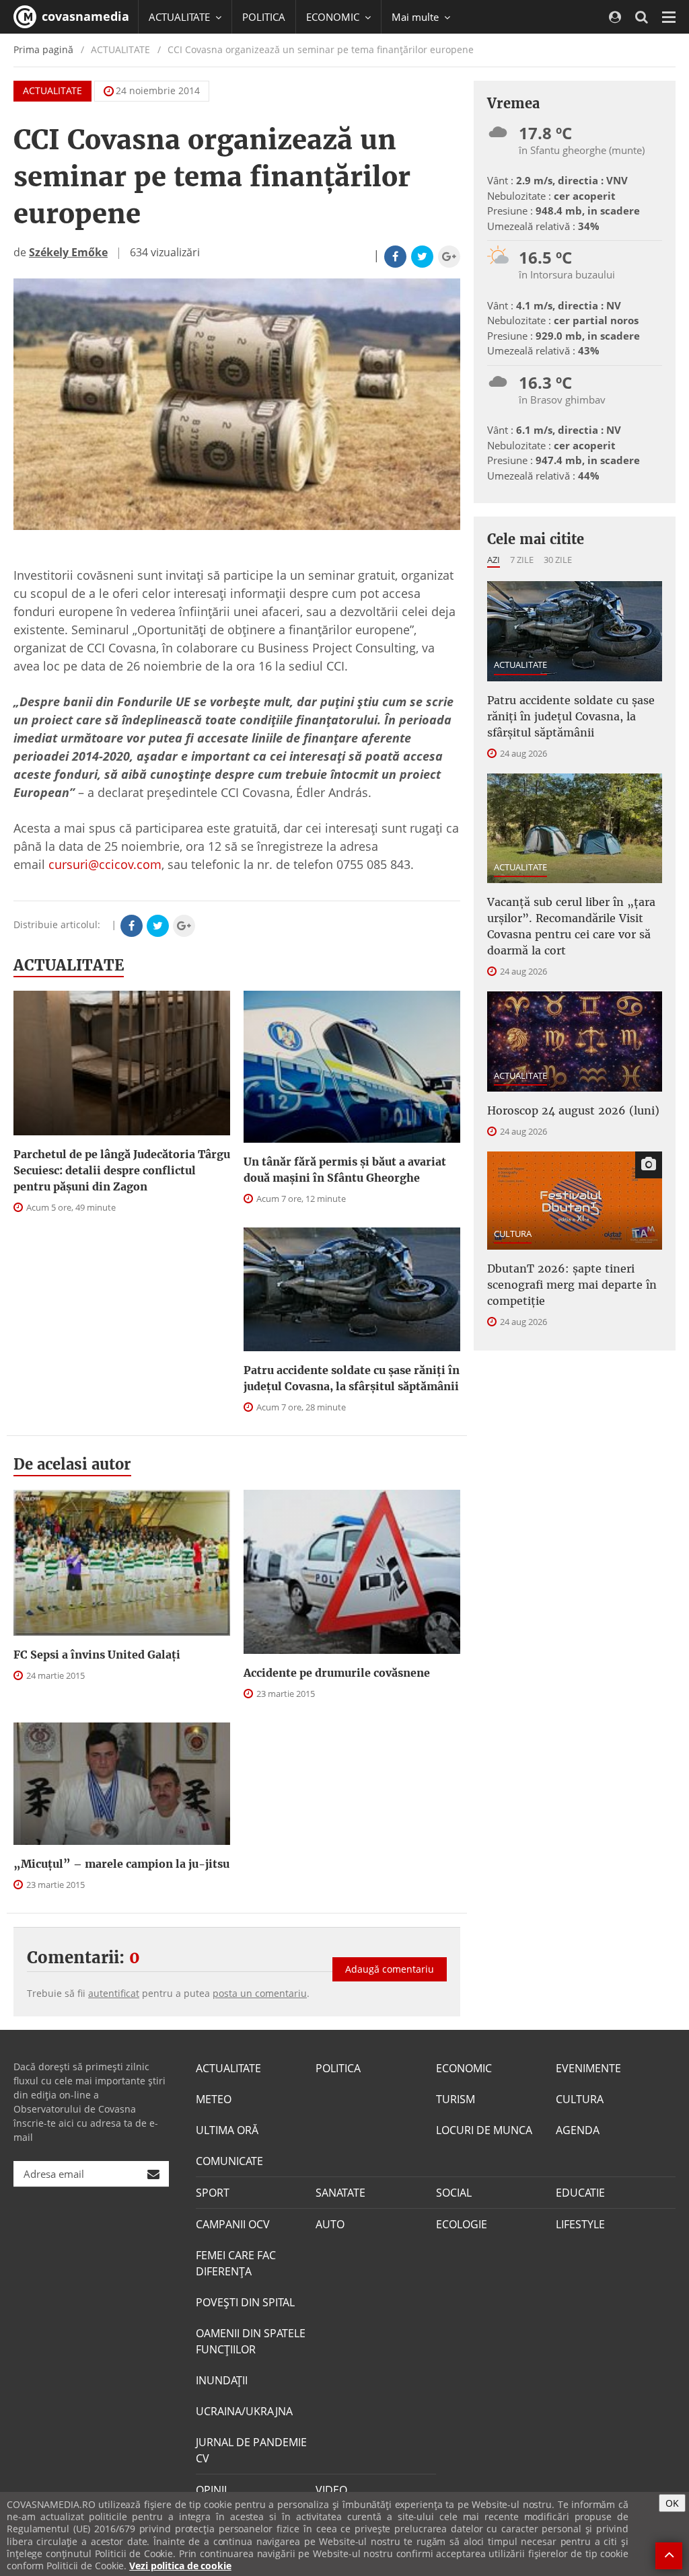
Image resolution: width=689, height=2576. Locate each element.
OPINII (211, 2490)
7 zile (522, 560)
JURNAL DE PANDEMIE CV (251, 2450)
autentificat (114, 1993)
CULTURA (513, 1234)
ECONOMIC (464, 2068)
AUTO (330, 2224)
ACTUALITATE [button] (181, 17)
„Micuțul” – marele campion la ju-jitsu (121, 1864)
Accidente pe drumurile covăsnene (337, 1673)
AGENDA (578, 2130)
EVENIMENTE (588, 2068)
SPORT (213, 2193)
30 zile (558, 560)
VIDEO (331, 2490)
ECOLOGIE (462, 2224)
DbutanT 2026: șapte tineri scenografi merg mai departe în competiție (572, 1285)
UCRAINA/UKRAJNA (244, 2411)
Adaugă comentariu (390, 1969)
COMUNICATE (229, 2161)
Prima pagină (43, 49)
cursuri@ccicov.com (105, 864)
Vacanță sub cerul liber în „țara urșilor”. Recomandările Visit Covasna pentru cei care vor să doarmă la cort (571, 926)
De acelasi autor (72, 1464)
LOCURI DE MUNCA (484, 2130)
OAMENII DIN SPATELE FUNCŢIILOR (251, 2341)
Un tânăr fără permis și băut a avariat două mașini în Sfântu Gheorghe (345, 1170)
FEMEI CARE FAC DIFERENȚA (236, 2263)
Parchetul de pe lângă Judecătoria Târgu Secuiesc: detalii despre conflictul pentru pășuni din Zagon (122, 1170)
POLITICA (264, 17)
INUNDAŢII (222, 2380)
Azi (494, 560)
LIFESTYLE (580, 2224)
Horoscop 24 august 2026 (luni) (573, 1110)
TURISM (456, 2099)
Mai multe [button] (416, 17)
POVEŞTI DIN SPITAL (245, 2302)
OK (672, 2503)
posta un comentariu (260, 1993)
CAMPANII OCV (233, 2224)
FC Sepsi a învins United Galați (97, 1655)
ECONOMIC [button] (334, 17)
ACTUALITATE (52, 90)
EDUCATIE (580, 2193)
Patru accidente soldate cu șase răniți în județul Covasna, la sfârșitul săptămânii (352, 1378)
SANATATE (340, 2193)
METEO (214, 2099)
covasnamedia (84, 16)
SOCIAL (454, 2193)
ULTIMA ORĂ (227, 2130)
